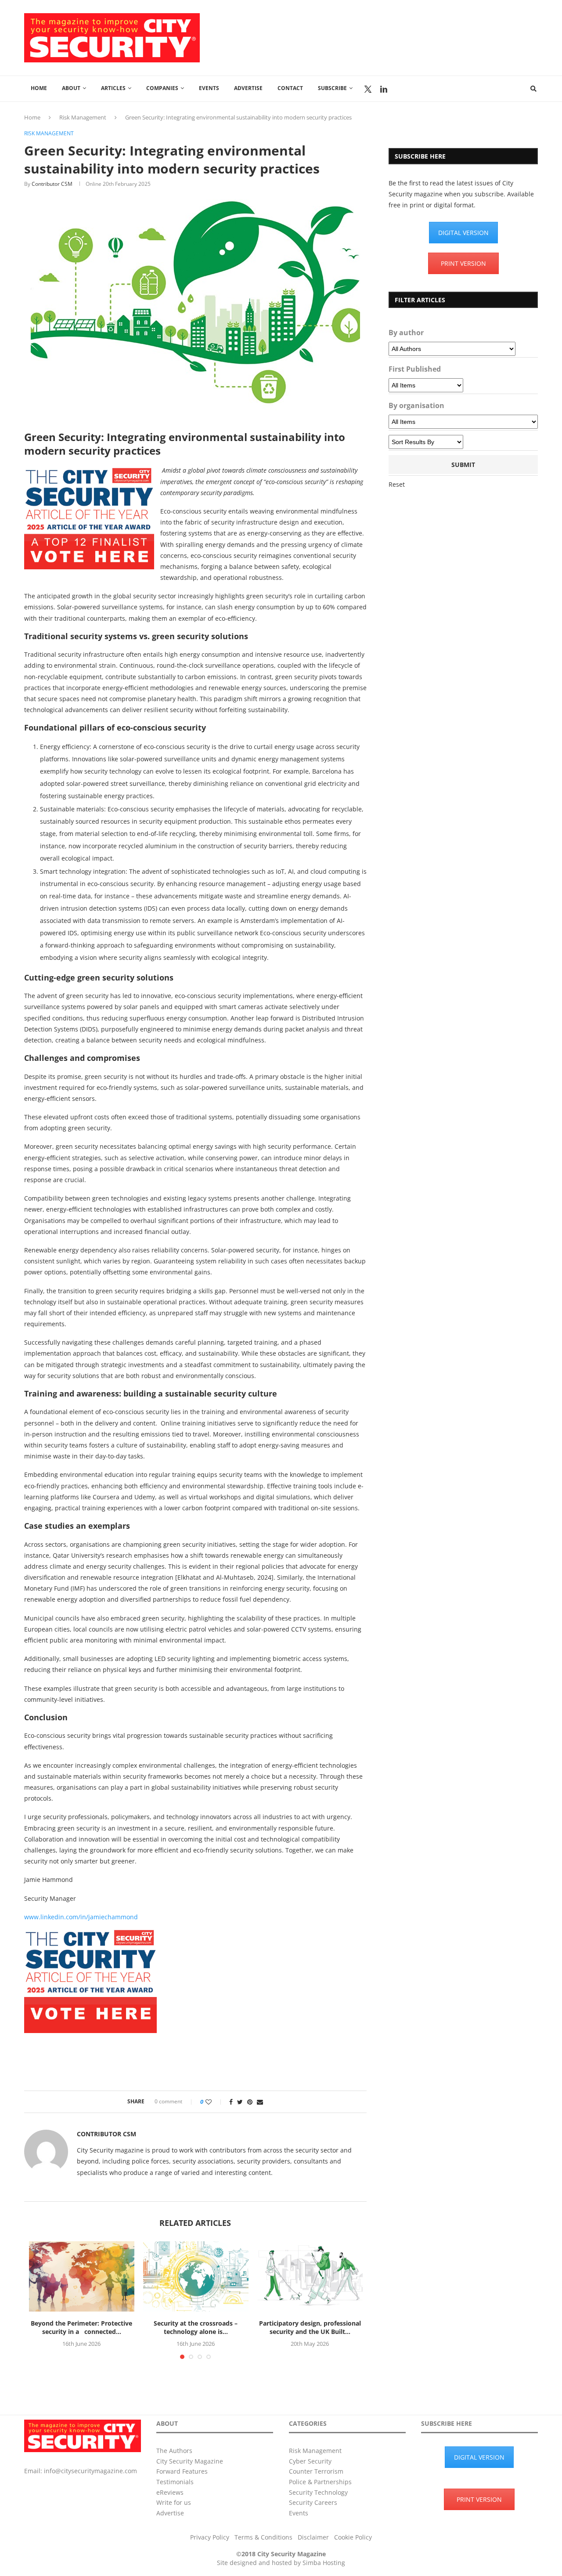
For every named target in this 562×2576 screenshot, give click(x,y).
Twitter (368, 89)
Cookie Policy (353, 2537)
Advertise (248, 88)
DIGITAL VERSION (463, 233)
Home (39, 88)
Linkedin (384, 89)
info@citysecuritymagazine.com (90, 2471)
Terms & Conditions (263, 2537)
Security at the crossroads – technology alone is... (196, 2328)
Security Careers (313, 2502)
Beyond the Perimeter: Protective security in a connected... (81, 2328)
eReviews (170, 2492)
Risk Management (83, 117)
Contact (290, 88)
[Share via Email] (260, 2102)
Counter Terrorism (316, 2471)
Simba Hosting (324, 2563)
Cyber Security (310, 2461)
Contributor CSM (52, 184)
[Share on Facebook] (231, 2102)
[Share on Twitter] (240, 2102)
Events (209, 88)
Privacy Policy (210, 2537)
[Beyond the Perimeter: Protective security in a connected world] (82, 2276)
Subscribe (332, 88)
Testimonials (175, 2482)
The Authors (174, 2451)
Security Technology (318, 2492)
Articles (113, 88)
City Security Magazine (190, 2461)
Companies (162, 88)
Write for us (174, 2502)
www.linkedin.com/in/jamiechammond (81, 1917)
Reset (397, 484)
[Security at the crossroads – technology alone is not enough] (196, 2276)
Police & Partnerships (320, 2482)
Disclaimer (313, 2537)
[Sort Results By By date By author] (426, 442)
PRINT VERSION (463, 263)
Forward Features (182, 2471)
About (71, 88)
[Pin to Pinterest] (250, 2102)
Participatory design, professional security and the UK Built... (310, 2328)
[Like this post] (214, 2102)
